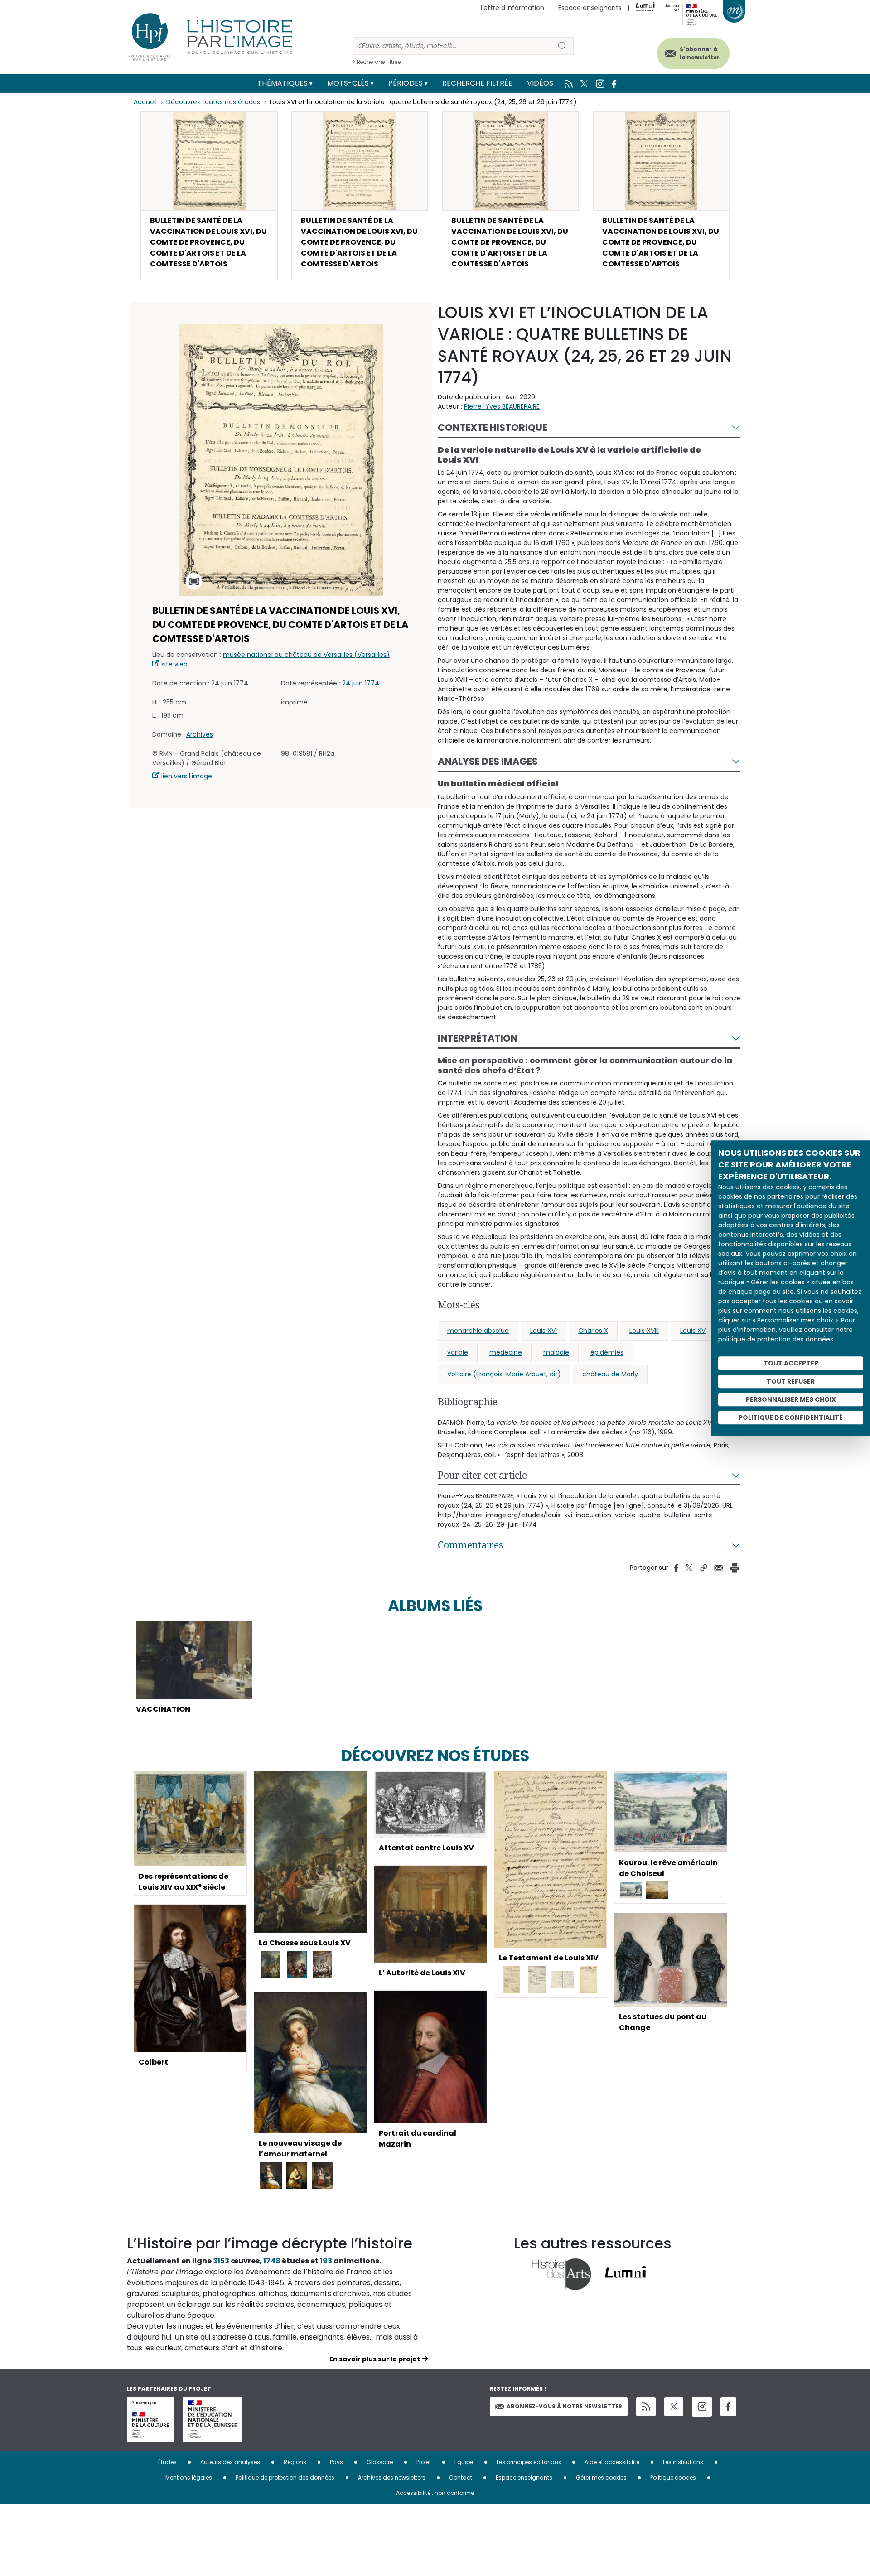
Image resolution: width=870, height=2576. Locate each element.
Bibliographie (468, 1402)
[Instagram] (702, 2407)
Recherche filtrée (477, 83)
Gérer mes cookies (601, 2477)
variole (458, 1352)
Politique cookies (673, 2477)
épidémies (607, 1352)
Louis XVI (544, 1331)
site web (174, 664)
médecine (506, 1352)
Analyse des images (488, 761)
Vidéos (540, 83)
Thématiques (283, 83)
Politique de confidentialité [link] (791, 1418)
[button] (209, 195)
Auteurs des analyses (230, 2462)
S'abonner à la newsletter (700, 53)
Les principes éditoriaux (529, 2462)
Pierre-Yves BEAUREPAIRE (502, 406)
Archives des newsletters (392, 2477)
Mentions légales (189, 2477)
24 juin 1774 (361, 683)
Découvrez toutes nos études (213, 102)
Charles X (593, 1331)
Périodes (406, 83)
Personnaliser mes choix (791, 1399)
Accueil (145, 102)
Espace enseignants (590, 8)
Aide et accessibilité (612, 2462)
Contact (461, 2477)
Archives (200, 734)
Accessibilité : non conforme (435, 2493)
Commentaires (471, 1545)
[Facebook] (728, 2407)
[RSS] (646, 2407)
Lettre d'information (512, 8)
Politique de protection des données (285, 2477)
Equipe (464, 2462)
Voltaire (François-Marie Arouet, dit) (504, 1374)
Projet (424, 2462)
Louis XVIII (644, 1331)
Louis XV (693, 1331)
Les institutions (683, 2462)
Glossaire (380, 2462)
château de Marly (610, 1374)
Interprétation (478, 1038)
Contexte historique (493, 427)
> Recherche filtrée (377, 62)
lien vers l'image (187, 776)
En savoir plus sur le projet (375, 2359)
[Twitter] (674, 2407)
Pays (336, 2462)
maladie (556, 1352)
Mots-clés (348, 83)
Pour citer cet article (482, 1475)
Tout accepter (791, 1363)
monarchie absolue (478, 1331)
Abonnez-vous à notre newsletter (564, 2406)
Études (167, 2462)
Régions (295, 2462)
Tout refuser (791, 1381)
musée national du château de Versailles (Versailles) (306, 655)
